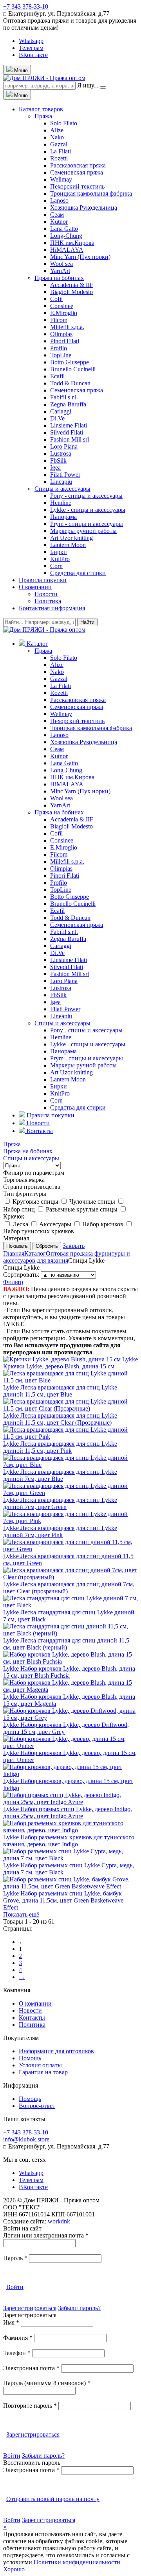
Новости (46, 594)
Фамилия (18, 2338)
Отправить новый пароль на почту (53, 2499)
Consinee (62, 306)
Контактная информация (52, 608)
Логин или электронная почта (46, 2235)
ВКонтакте (33, 55)
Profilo (59, 348)
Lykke (70, 1363)
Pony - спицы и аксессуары (86, 496)
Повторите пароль (30, 2406)
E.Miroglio (64, 313)
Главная (14, 1253)
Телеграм (31, 48)
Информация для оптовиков (56, 2051)
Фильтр (13, 1282)
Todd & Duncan (70, 383)
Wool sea (61, 264)
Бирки (59, 552)
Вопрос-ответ (37, 2106)
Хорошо (14, 2569)
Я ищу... (88, 85)
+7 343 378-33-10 (26, 6)
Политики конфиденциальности (77, 2562)
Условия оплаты (40, 2065)
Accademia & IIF (72, 285)
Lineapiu (61, 482)
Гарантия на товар (43, 2072)
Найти (87, 622)
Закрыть (74, 1246)
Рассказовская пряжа (78, 165)
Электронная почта (31, 2368)
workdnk (59, 2221)
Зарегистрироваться (30, 2308)
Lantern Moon (68, 545)
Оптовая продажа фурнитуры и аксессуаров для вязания (67, 1257)
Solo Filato (64, 123)
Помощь (30, 2058)
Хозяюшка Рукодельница (84, 208)
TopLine (61, 355)
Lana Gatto (64, 229)
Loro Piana (64, 446)
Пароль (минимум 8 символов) (47, 2383)
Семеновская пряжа (77, 172)
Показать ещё (21, 1914)
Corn (56, 566)
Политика (48, 601)
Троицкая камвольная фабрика (91, 193)
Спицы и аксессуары (62, 489)
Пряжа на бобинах (59, 278)
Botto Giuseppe (70, 362)
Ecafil (57, 376)
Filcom (59, 320)
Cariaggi (61, 411)
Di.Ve (57, 418)
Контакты (32, 2018)
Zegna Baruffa (68, 404)
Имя (11, 2322)
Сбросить (47, 1246)
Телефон (17, 2353)
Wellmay (61, 179)
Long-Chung (66, 236)
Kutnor (59, 222)
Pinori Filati (65, 341)
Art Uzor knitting (71, 538)
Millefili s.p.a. (67, 327)
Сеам (57, 215)
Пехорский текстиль (77, 186)
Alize (57, 130)
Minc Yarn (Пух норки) (80, 257)
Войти (15, 2287)
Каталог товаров (41, 109)
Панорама (63, 517)
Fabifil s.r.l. (64, 397)
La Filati (61, 151)
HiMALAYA (67, 250)
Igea (55, 468)
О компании (35, 587)
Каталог (35, 1253)
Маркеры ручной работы (83, 531)
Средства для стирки (78, 573)
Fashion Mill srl (70, 439)
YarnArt (60, 271)
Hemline (61, 503)
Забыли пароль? (79, 2308)
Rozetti (59, 158)
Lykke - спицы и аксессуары (88, 510)
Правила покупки (43, 580)
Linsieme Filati (69, 425)
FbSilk (58, 461)
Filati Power (65, 475)
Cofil (56, 299)
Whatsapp (31, 41)
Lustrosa (61, 453)
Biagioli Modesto (71, 292)
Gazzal (59, 144)
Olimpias (61, 334)
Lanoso (59, 200)
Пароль (15, 2258)
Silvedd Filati (67, 432)
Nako (57, 137)
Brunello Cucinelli (73, 369)
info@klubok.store (26, 2139)
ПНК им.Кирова (72, 243)
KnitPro (60, 559)
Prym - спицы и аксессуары (87, 524)
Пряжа (43, 116)
